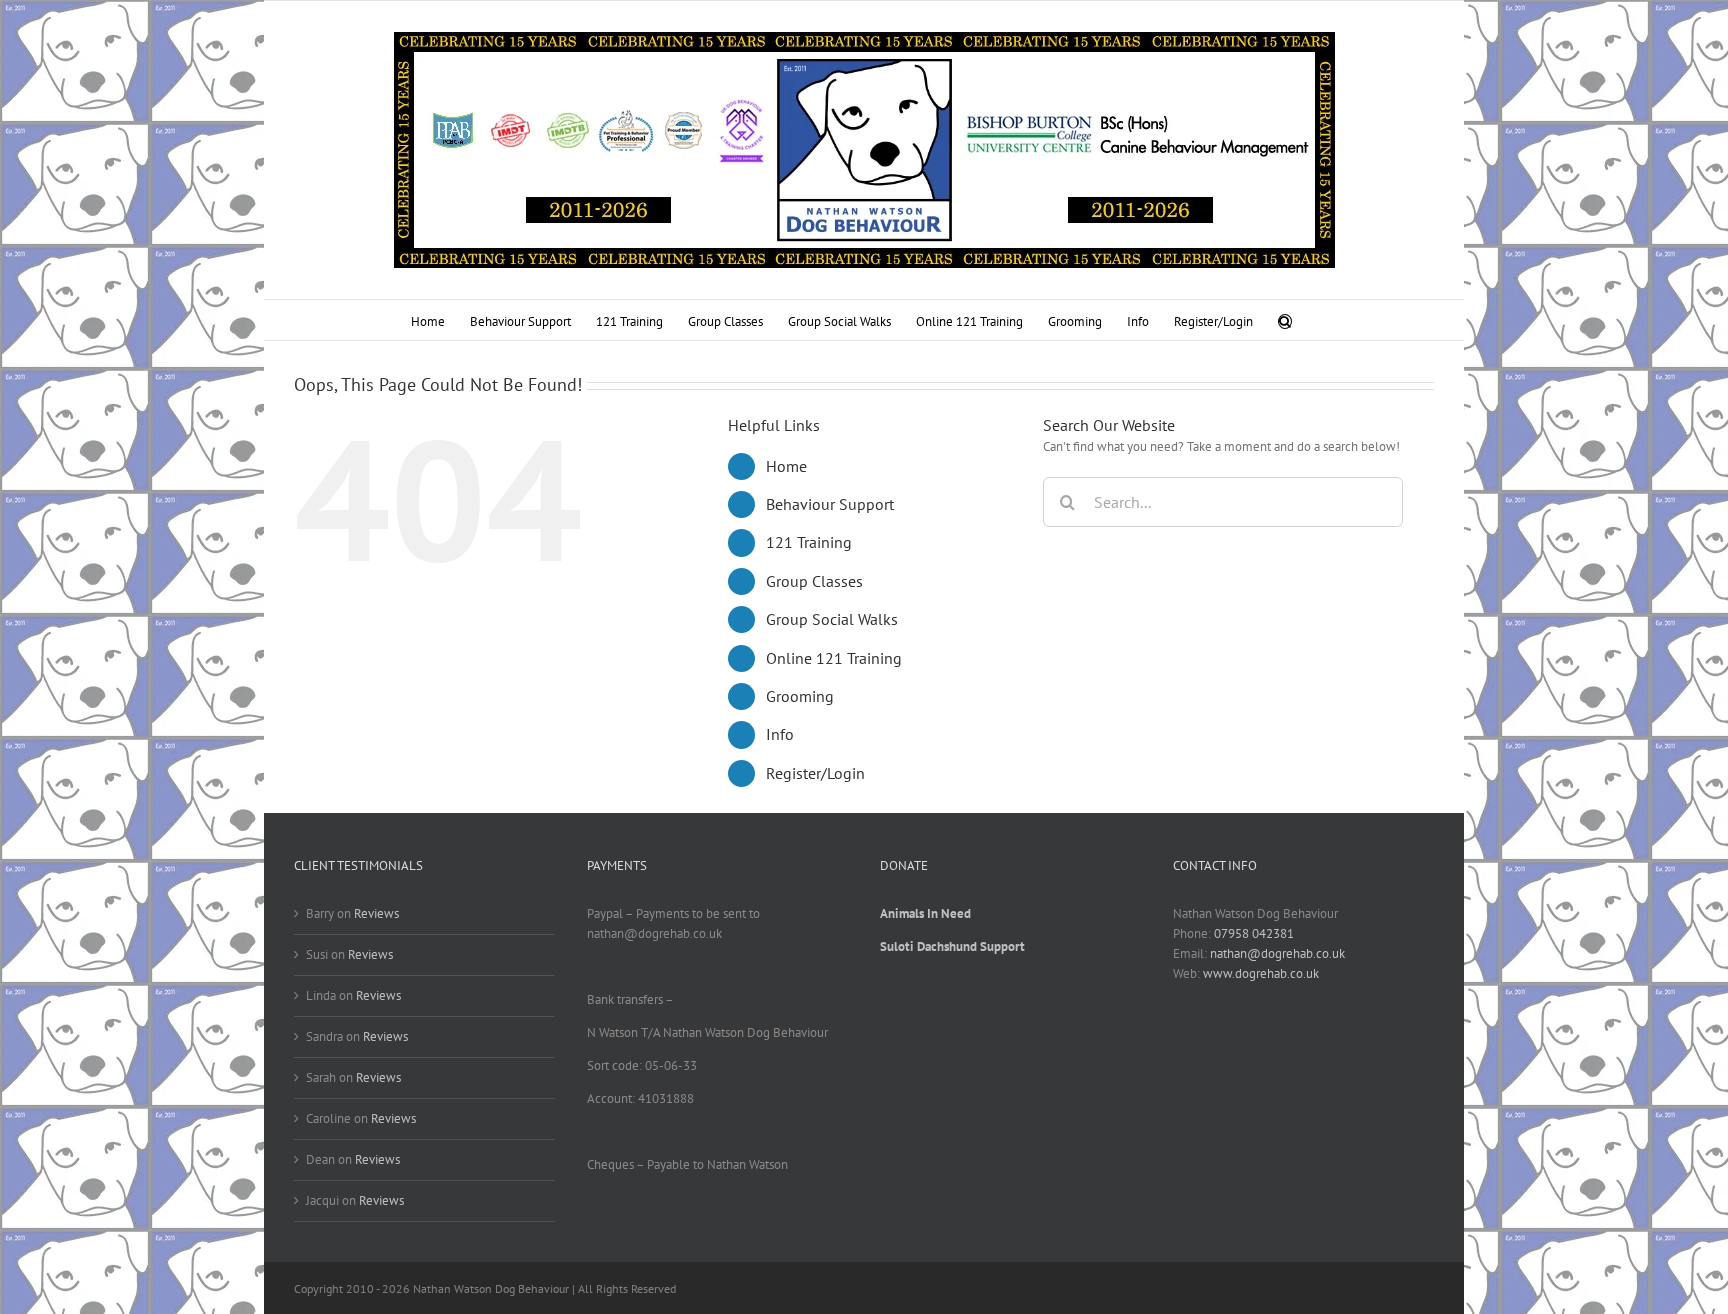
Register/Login (815, 773)
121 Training (809, 542)
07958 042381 (1254, 933)
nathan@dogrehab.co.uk (1277, 953)
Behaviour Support (830, 504)
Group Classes (814, 581)
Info (780, 734)
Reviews (376, 913)
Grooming (800, 696)
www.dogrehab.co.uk (1261, 973)
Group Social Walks (832, 619)
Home (786, 466)
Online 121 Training (834, 658)
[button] (1285, 320)
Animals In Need (925, 913)
